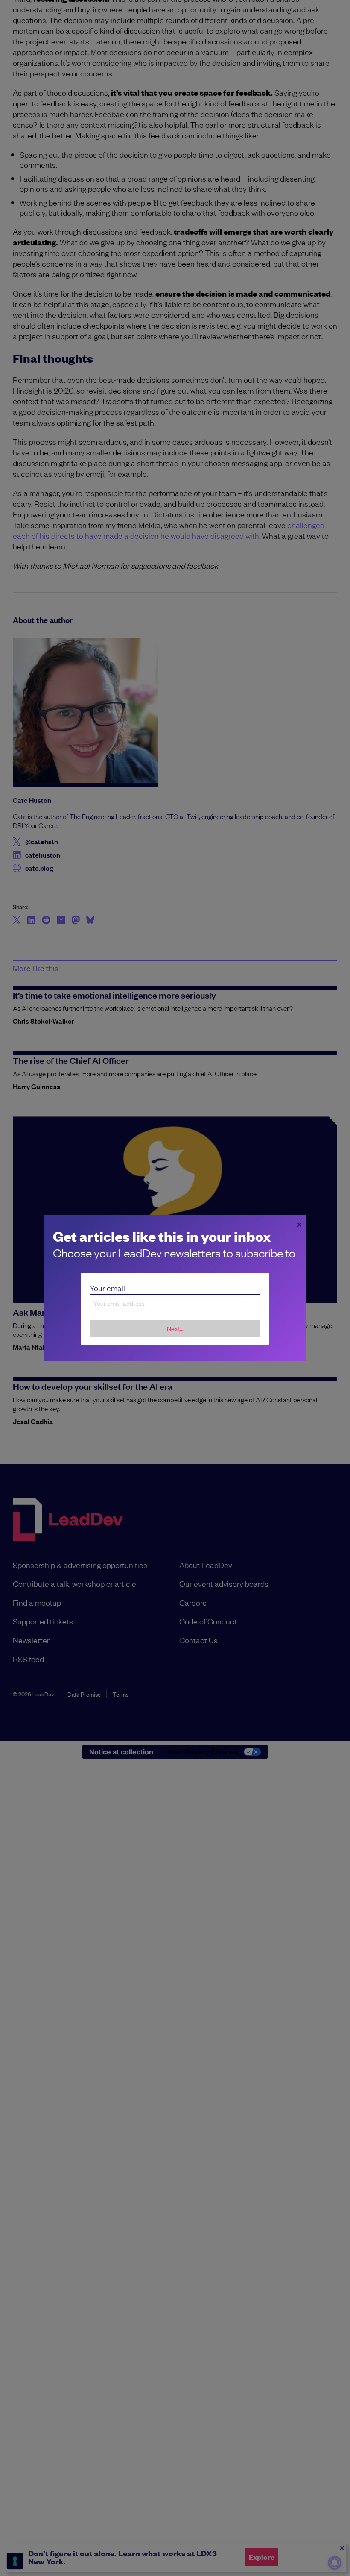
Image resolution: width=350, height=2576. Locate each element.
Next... (175, 1328)
